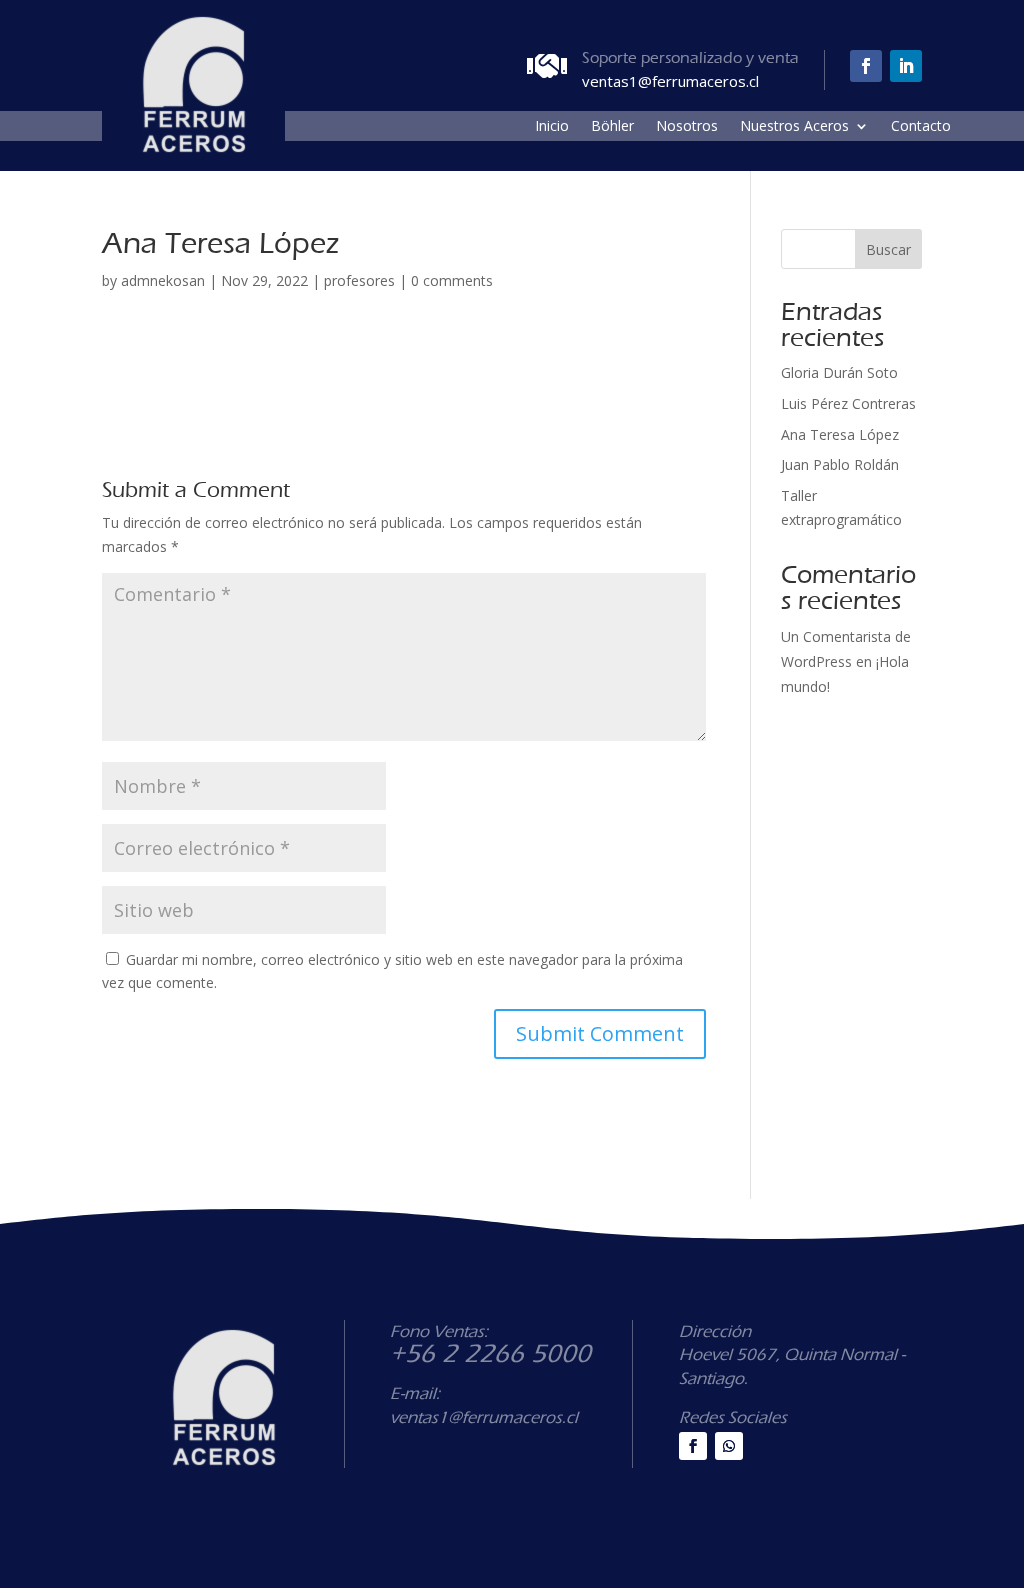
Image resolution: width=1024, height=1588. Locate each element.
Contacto (921, 127)
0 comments (452, 280)
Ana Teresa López (840, 434)
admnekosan (163, 280)
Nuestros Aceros (794, 127)
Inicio (552, 127)
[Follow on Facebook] (866, 66)
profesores (359, 280)
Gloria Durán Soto (839, 372)
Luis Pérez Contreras (848, 403)
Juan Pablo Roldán (840, 464)
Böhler (612, 127)
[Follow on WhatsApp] (729, 1446)
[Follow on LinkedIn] (906, 66)
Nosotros (687, 127)
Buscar (888, 249)
